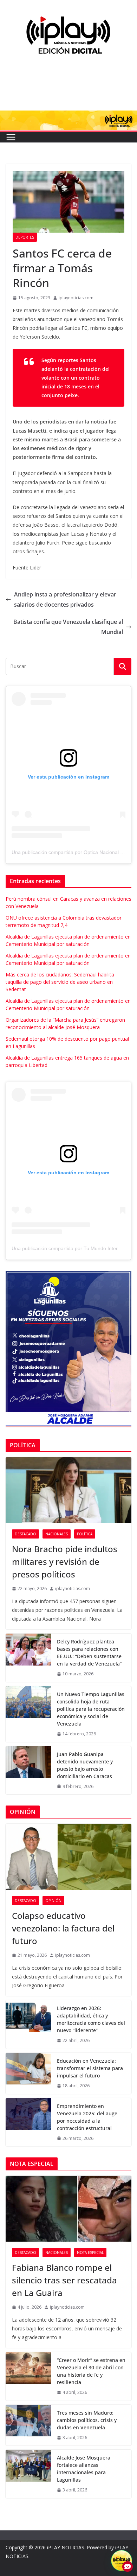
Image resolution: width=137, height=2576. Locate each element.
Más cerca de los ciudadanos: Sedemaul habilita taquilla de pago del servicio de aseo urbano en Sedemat (60, 982)
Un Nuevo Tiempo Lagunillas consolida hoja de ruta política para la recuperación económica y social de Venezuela (91, 1709)
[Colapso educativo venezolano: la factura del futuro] (68, 1857)
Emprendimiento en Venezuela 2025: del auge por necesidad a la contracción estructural (87, 2117)
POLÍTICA (85, 1534)
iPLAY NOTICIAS (66, 2547)
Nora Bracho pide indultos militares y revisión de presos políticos (65, 1561)
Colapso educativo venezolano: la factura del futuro (63, 1928)
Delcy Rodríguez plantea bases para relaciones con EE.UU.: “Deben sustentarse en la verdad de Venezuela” (89, 1653)
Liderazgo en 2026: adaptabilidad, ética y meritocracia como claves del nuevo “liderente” (91, 2019)
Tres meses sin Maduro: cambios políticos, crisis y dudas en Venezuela (87, 2420)
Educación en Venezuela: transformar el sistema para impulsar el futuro (90, 2068)
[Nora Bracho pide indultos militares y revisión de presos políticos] (68, 1490)
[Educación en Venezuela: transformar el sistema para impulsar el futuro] (28, 2073)
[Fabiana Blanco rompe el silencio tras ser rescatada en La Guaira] (68, 2209)
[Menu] (11, 137)
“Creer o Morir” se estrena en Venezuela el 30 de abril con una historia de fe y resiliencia (91, 2371)
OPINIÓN (53, 1901)
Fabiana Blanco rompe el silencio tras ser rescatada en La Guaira (64, 2280)
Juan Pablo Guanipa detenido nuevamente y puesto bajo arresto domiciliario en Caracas (85, 1765)
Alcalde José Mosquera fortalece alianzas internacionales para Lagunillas (84, 2469)
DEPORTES (25, 237)
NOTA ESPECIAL (90, 2253)
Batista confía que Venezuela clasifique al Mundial (68, 627)
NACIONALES (57, 1534)
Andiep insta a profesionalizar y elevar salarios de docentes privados (65, 599)
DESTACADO (25, 1534)
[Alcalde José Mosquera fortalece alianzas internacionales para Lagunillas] (28, 2474)
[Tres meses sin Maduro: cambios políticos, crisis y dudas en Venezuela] (28, 2425)
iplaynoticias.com (76, 298)
